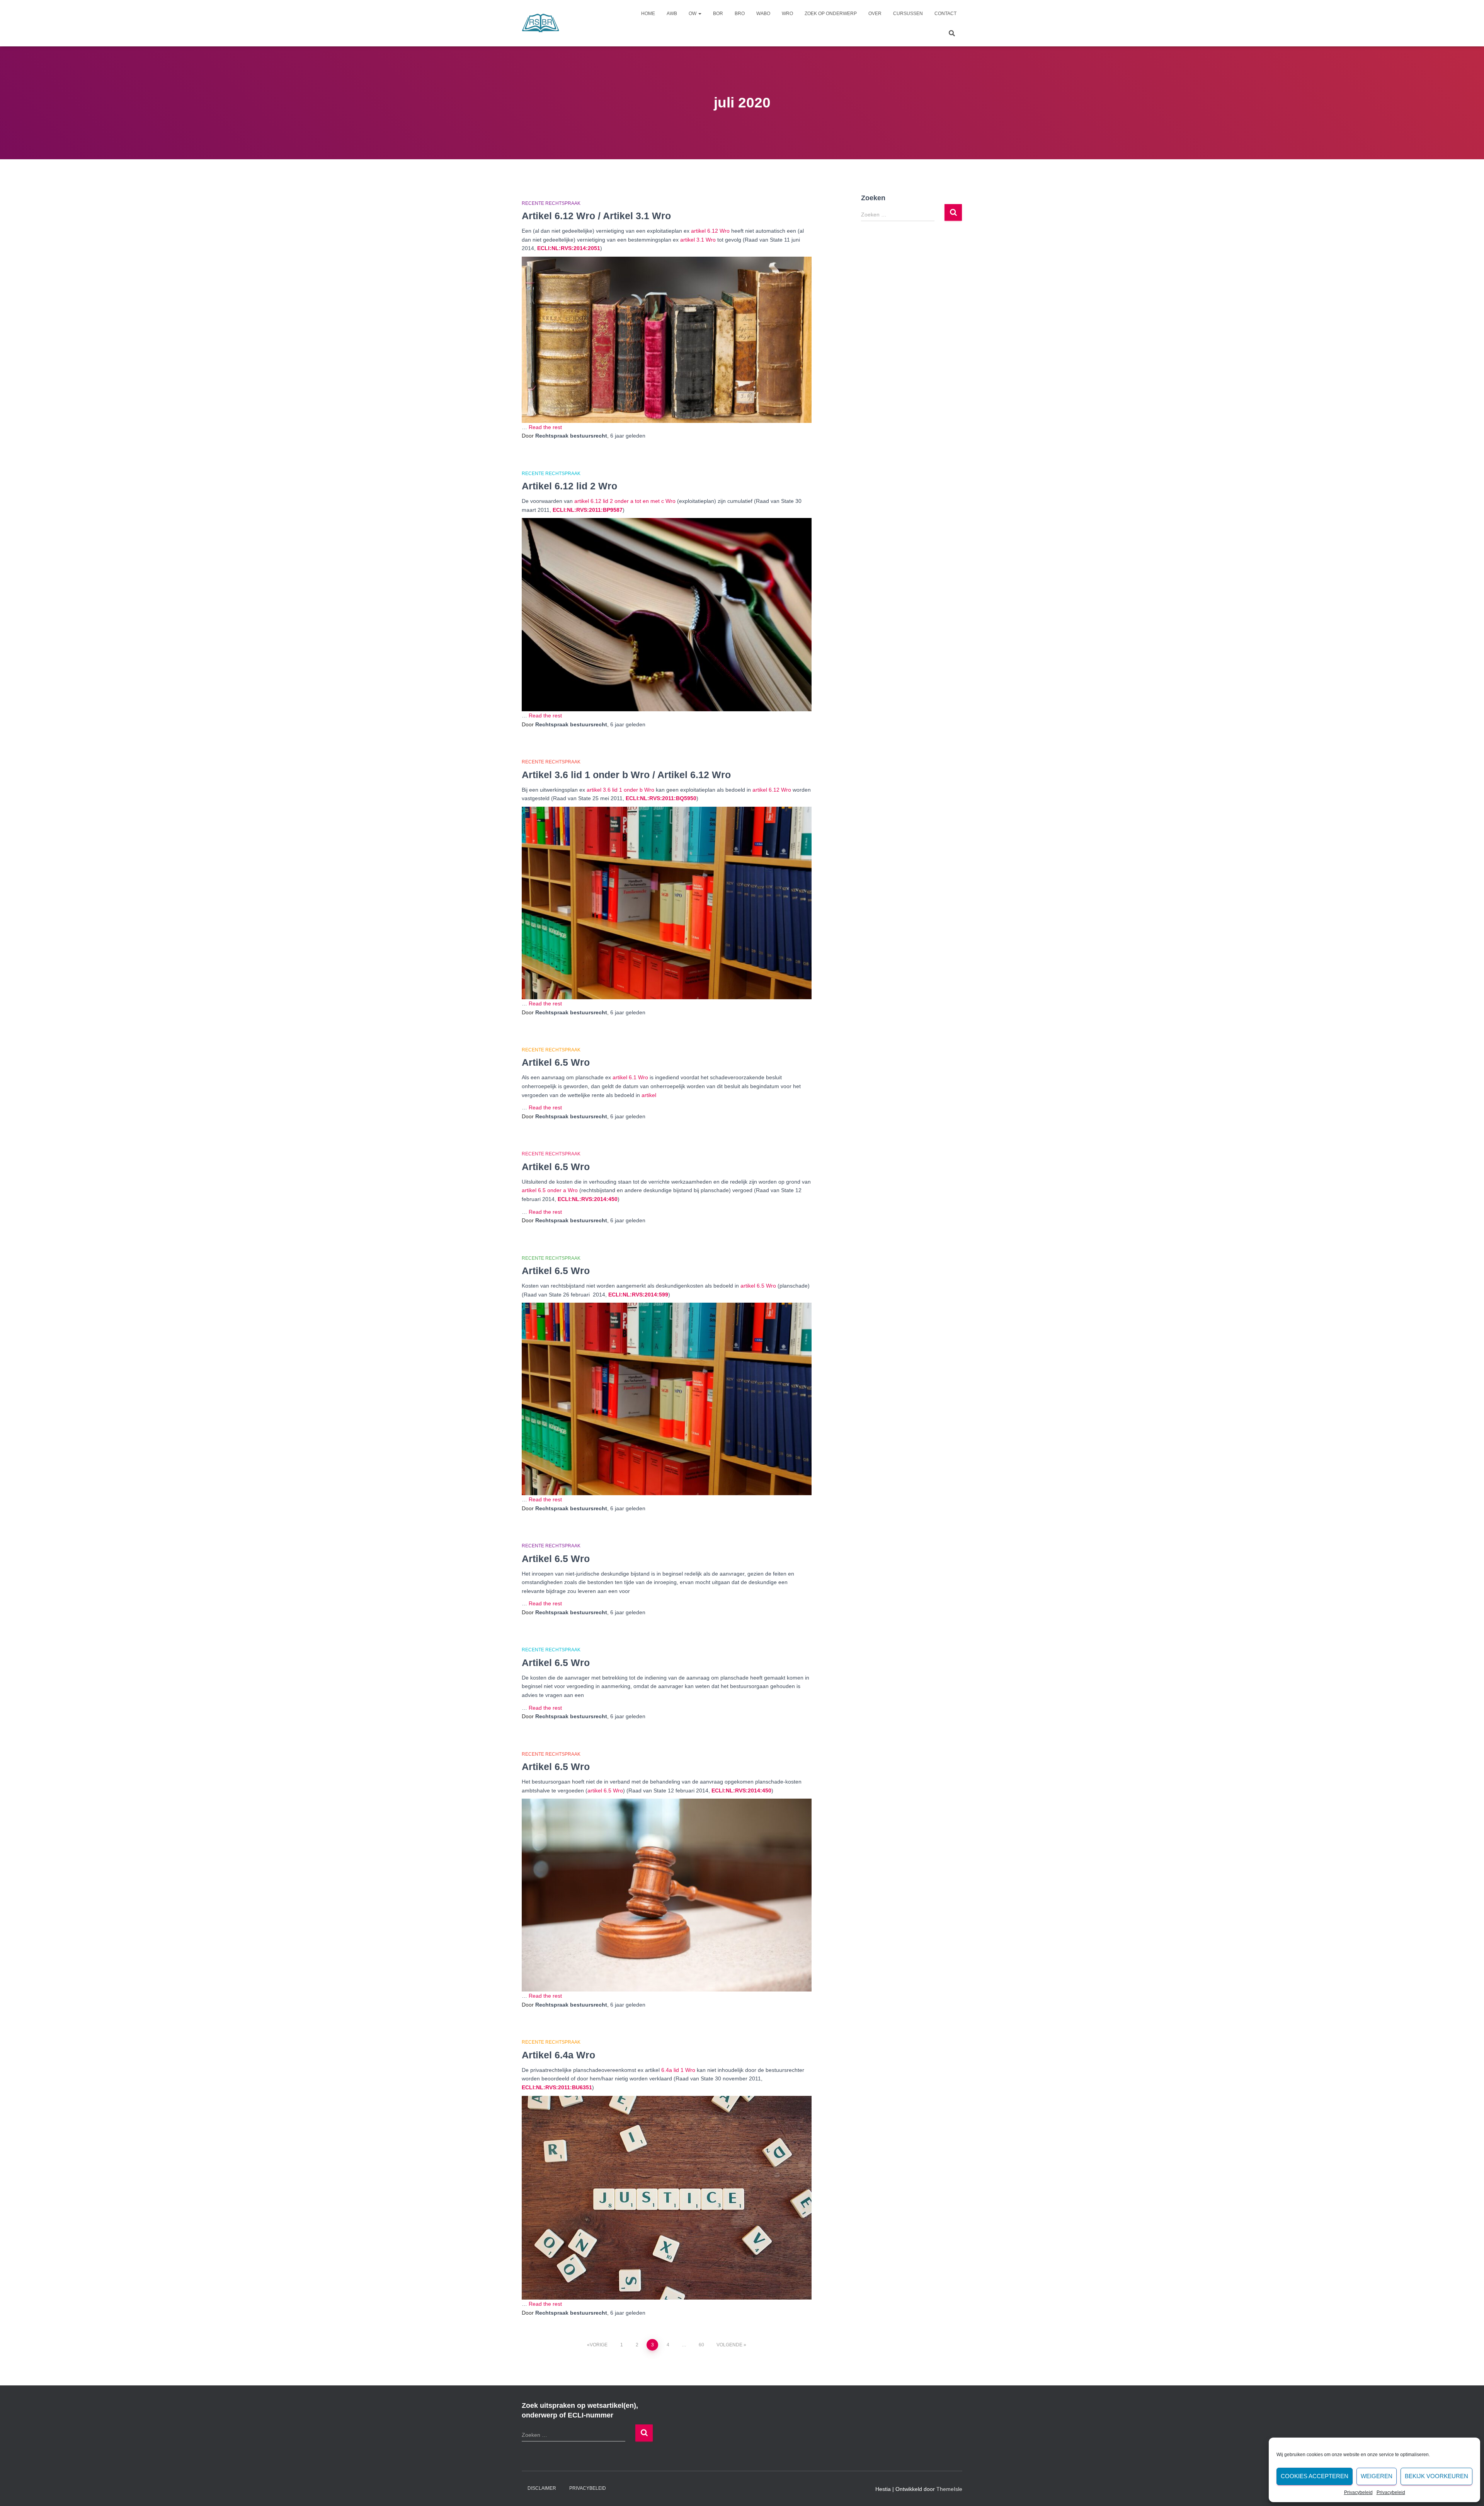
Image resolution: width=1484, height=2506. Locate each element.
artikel (649, 1095)
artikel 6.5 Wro (758, 1286)
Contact (945, 14)
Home (648, 14)
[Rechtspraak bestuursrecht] (541, 23)
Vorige (599, 2345)
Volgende (729, 2345)
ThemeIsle (949, 2489)
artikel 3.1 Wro (698, 240)
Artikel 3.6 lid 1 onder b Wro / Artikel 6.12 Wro (626, 775)
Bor (718, 14)
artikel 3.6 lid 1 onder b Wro (620, 790)
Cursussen (908, 14)
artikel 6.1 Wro (630, 1077)
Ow (693, 14)
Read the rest (545, 427)
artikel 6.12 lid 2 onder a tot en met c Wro (625, 501)
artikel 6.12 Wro (710, 231)
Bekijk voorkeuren (1436, 2476)
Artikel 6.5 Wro (556, 1062)
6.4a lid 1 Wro (678, 2070)
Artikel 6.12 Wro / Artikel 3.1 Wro (596, 216)
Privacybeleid (1358, 2492)
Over (875, 14)
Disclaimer (542, 2488)
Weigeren (1377, 2476)
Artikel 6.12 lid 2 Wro (569, 486)
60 (701, 2345)
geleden (628, 436)
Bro (740, 14)
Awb (672, 14)
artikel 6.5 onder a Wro (550, 1190)
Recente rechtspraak (551, 203)
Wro (787, 14)
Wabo (763, 14)
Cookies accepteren (1315, 2476)
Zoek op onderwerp (831, 14)
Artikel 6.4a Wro (558, 2055)
